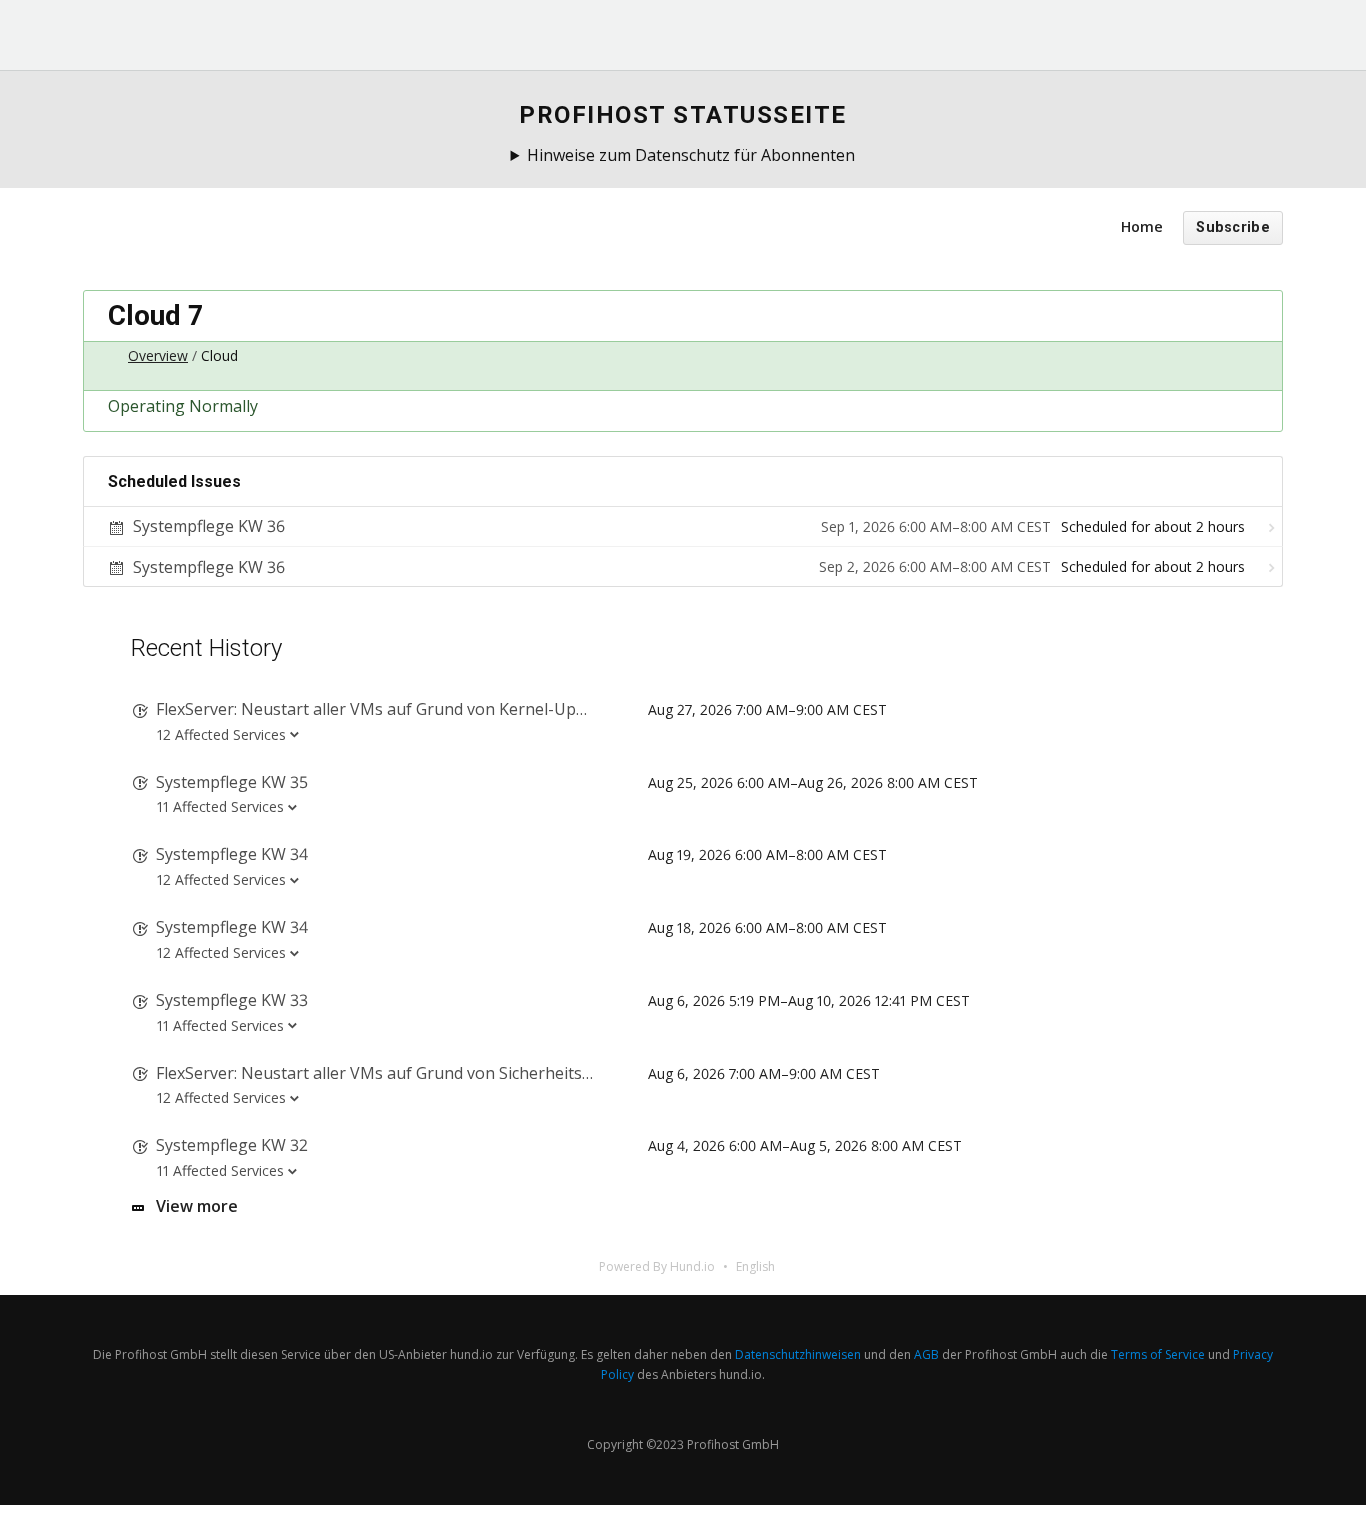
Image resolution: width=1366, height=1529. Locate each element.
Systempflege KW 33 (232, 1000)
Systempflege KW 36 (209, 526)
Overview (158, 355)
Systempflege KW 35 (232, 782)
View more (197, 1206)
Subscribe (1233, 227)
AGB (926, 1354)
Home (1142, 226)
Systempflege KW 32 (232, 1145)
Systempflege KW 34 (232, 854)
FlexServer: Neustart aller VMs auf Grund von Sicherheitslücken (393, 1073)
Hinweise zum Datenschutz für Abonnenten (691, 155)
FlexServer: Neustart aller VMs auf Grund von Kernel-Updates (386, 709)
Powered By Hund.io (657, 1266)
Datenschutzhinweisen (798, 1354)
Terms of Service (1158, 1354)
